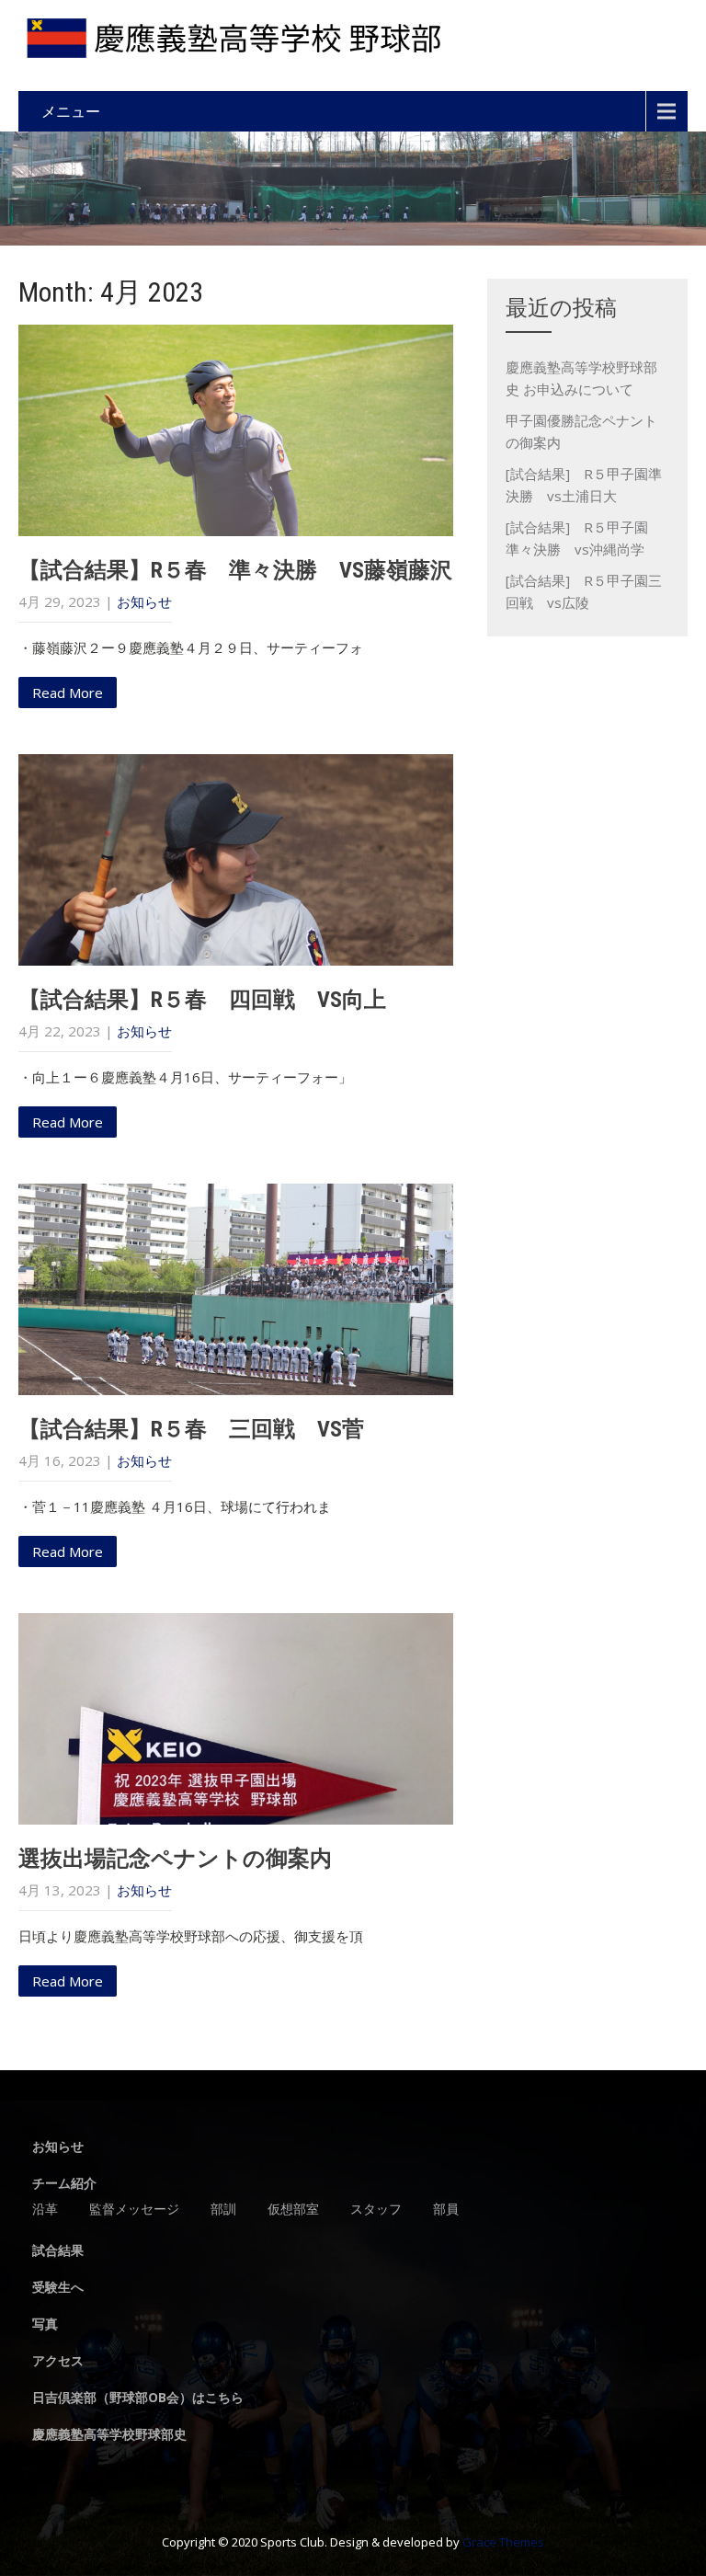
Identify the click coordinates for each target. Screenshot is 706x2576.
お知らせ (144, 601)
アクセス (58, 2362)
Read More (68, 693)
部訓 (223, 2210)
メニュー (71, 111)
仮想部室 (293, 2210)
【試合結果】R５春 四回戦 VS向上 (202, 1000)
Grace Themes (503, 2542)
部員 (446, 2210)
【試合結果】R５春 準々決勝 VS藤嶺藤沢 (235, 570)
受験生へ (58, 2288)
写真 (45, 2325)
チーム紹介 (64, 2184)
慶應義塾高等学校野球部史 (109, 2435)
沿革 (45, 2210)
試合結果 (58, 2251)
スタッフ (376, 2210)
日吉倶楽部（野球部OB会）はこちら (138, 2399)
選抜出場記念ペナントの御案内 (175, 1859)
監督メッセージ (134, 2210)
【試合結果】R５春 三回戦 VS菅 (191, 1429)
